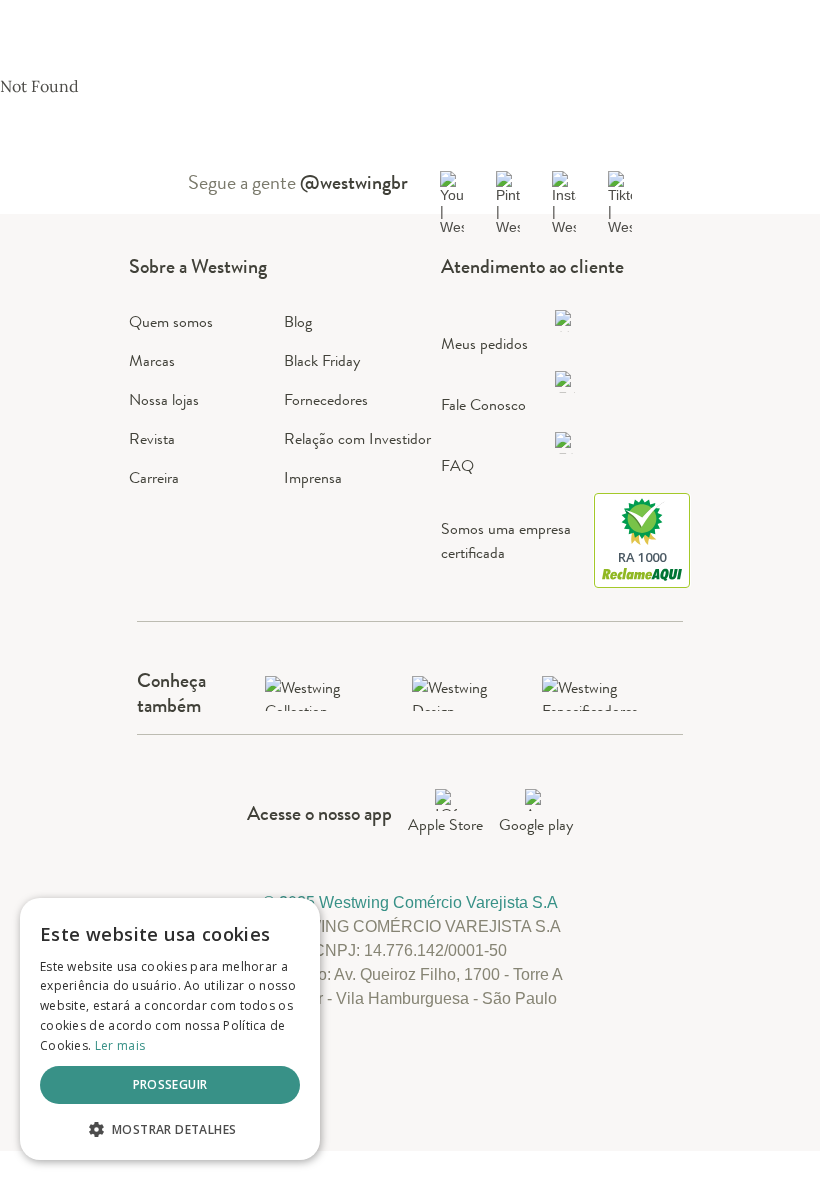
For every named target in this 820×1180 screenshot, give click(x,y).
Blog (298, 321)
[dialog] (170, 1029)
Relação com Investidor (357, 438)
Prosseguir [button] (170, 1084)
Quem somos (171, 321)
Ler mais (120, 1045)
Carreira (154, 477)
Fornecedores (326, 399)
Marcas (152, 360)
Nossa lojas (164, 399)
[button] (170, 1128)
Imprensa (313, 477)
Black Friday (322, 360)
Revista (152, 438)
